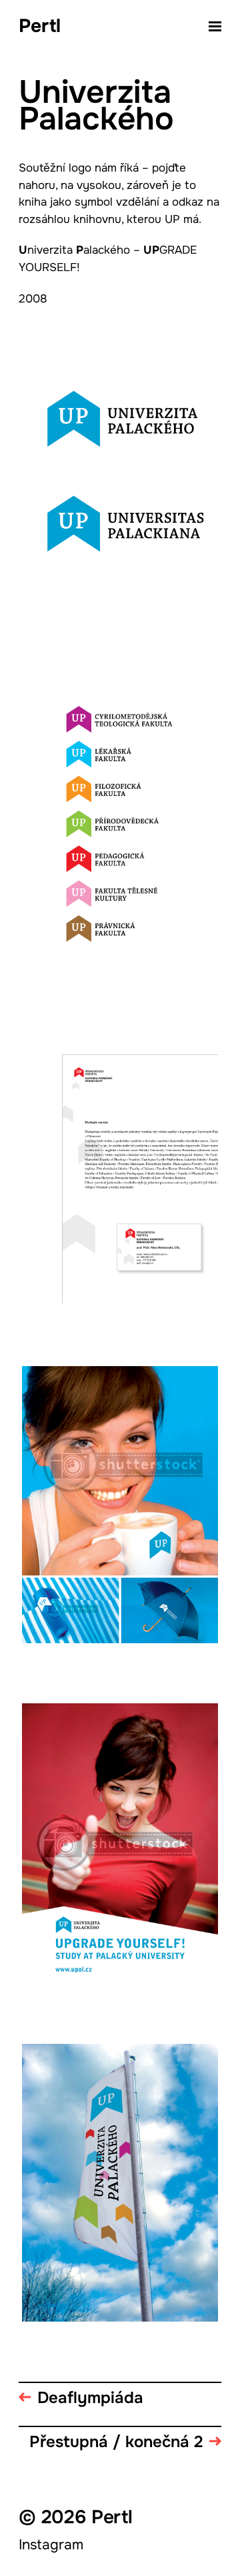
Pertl (40, 27)
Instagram (51, 2545)
